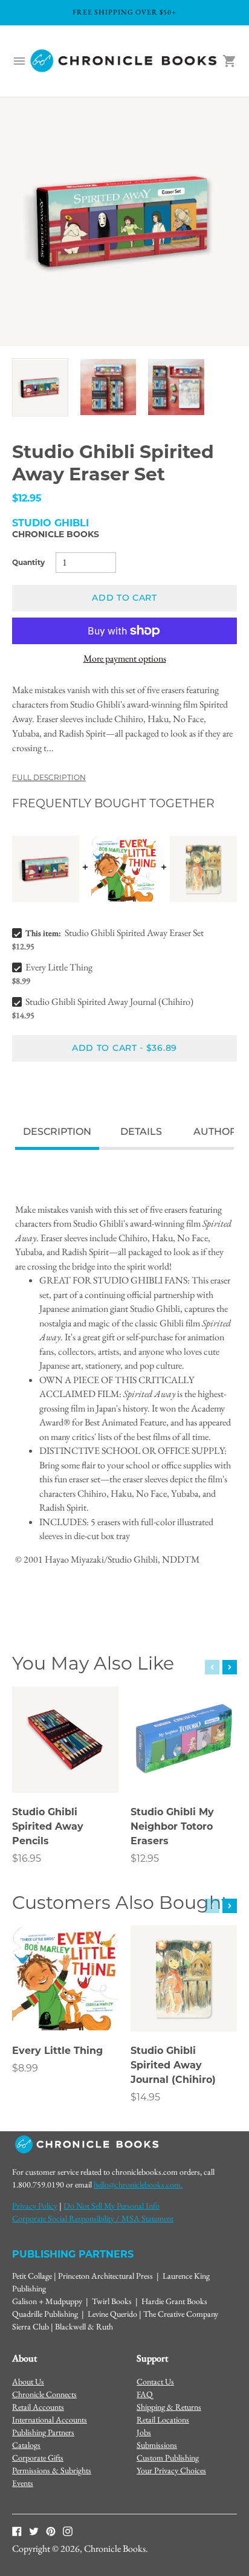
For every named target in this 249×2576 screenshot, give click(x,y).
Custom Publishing (168, 2458)
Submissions (157, 2445)
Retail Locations (163, 2419)
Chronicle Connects (44, 2394)
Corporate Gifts (38, 2458)
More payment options (125, 658)
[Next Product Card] (230, 1667)
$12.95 (145, 1858)
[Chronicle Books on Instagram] (68, 2531)
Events (23, 2483)
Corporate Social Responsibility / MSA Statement (93, 2218)
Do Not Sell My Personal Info (112, 2206)
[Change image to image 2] (108, 387)
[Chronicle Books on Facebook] (17, 2531)
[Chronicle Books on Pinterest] (51, 2531)
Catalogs (26, 2445)
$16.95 (27, 1858)
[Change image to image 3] (176, 387)
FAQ (145, 2394)
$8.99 (25, 2068)
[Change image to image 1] (40, 387)
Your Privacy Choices (171, 2470)
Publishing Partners (43, 2432)
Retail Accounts (38, 2407)
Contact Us (155, 2381)
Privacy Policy (35, 2206)
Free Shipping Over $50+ (124, 12)
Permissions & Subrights (52, 2470)
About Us (28, 2381)
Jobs (144, 2432)
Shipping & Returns (169, 2407)
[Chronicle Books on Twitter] (34, 2531)
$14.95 (145, 2097)
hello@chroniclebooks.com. (138, 2184)
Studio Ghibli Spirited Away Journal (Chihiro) (109, 1002)
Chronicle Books (56, 534)
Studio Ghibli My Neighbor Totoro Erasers (172, 1826)
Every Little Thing (59, 967)
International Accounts (50, 2419)
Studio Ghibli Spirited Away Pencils (48, 1826)
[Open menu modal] (19, 61)
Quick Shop (65, 1767)
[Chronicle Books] (124, 61)
